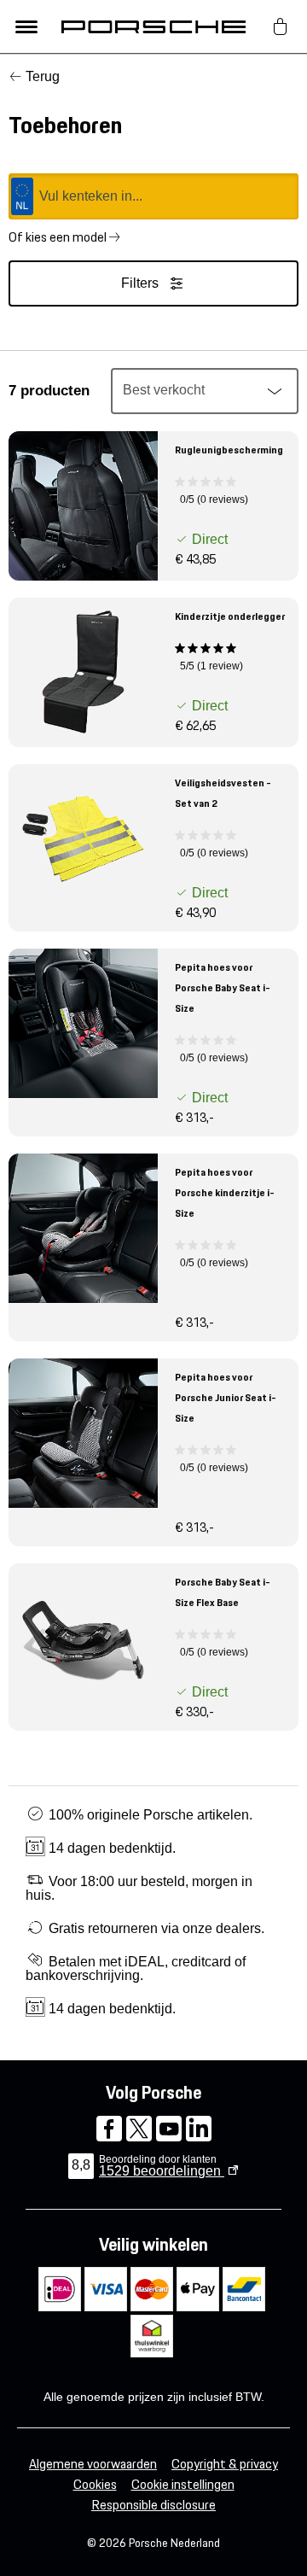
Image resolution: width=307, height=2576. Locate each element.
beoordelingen (162, 2171)
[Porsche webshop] (153, 26)
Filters (140, 283)
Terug (43, 76)
